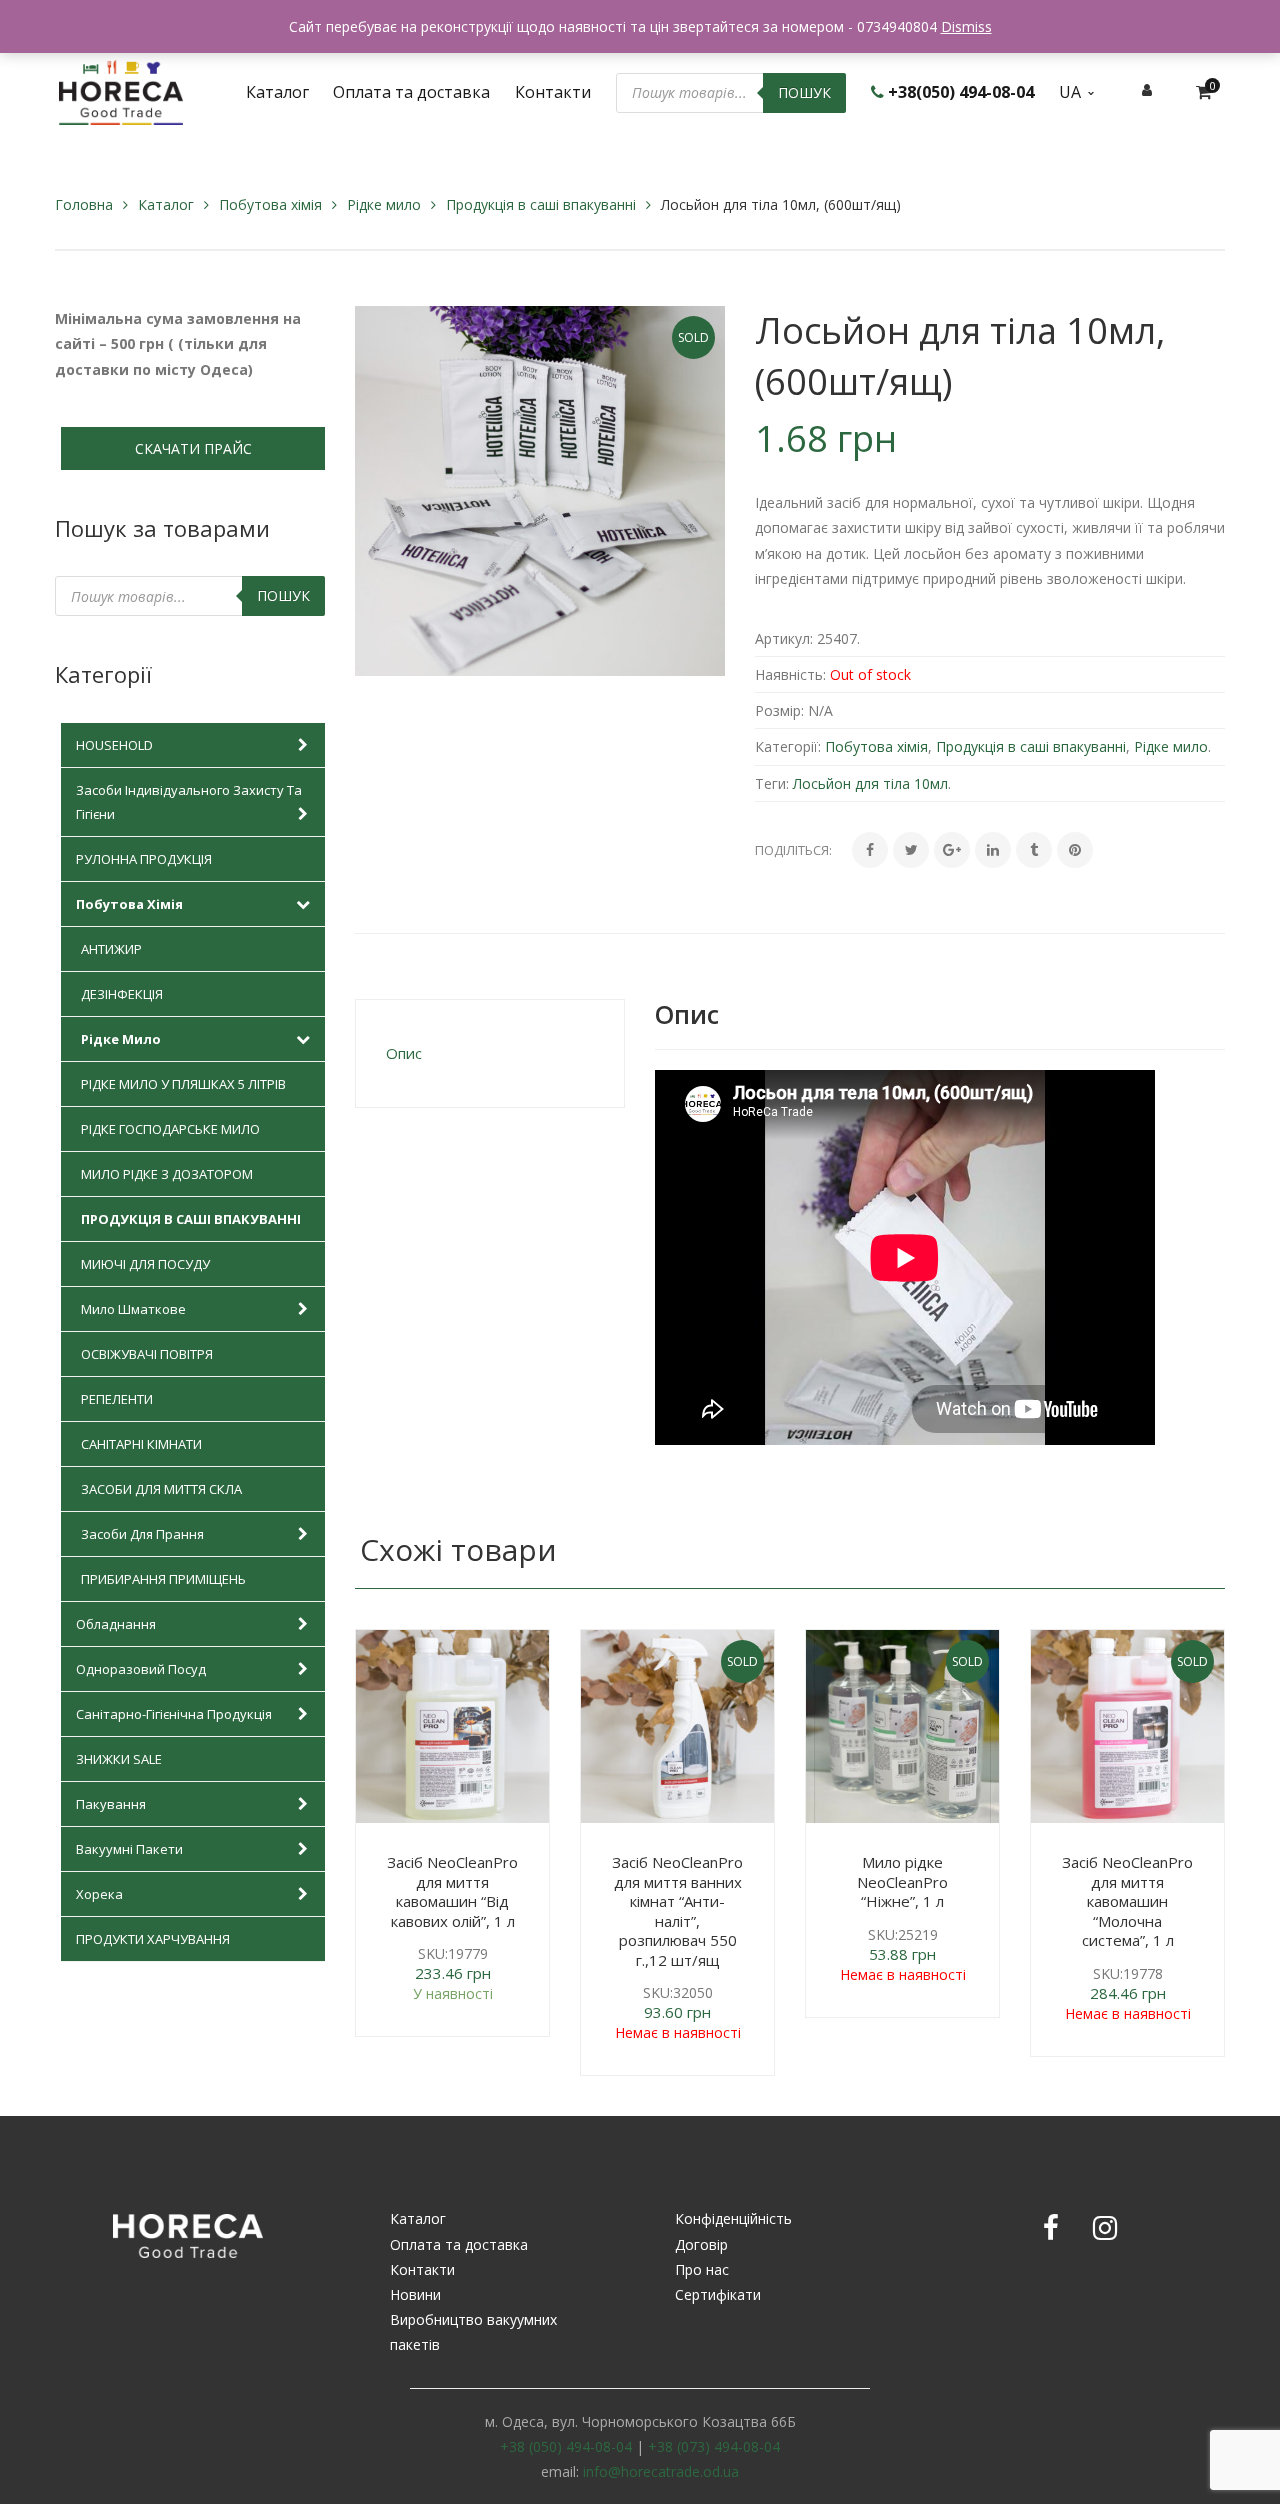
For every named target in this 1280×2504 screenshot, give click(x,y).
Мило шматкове (133, 1309)
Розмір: (779, 710)
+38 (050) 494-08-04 (566, 2446)
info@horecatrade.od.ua (661, 2471)
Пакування (111, 1804)
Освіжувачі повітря (147, 1354)
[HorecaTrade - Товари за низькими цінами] (121, 90)
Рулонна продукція (144, 859)
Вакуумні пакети (129, 1849)
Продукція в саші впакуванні (541, 204)
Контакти (422, 2269)
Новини (415, 2294)
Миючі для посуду (145, 1264)
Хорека (99, 1894)
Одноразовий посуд (141, 1669)
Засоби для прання (142, 1534)
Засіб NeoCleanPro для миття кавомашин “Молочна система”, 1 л (1127, 1901)
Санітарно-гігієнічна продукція (174, 1714)
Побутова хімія (270, 204)
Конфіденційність (733, 2218)
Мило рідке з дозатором (167, 1174)
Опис (404, 1053)
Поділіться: (793, 850)
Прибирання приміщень (163, 1579)
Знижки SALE (119, 1759)
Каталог (166, 204)
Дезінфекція (122, 994)
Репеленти (117, 1399)
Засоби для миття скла (161, 1489)
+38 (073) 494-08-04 (714, 2446)
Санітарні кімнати (141, 1444)
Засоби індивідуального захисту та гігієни (189, 802)
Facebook (1051, 2228)
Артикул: (784, 638)
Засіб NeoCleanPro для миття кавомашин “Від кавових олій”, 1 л (452, 1891)
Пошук (804, 92)
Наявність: (790, 674)
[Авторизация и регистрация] (1147, 89)
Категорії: (788, 746)
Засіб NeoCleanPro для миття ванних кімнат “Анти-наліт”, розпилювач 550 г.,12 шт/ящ (677, 1911)
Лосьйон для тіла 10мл (870, 783)
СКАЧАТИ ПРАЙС (193, 448)
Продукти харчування (153, 1939)
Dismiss (966, 26)
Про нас (702, 2269)
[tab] (490, 1053)
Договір (701, 2244)
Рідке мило (384, 204)
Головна (84, 204)
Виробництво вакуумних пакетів (473, 2332)
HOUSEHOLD (114, 745)
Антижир (111, 949)
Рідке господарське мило (170, 1129)
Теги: (772, 783)
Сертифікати (718, 2294)
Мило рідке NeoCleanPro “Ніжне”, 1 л (902, 1881)
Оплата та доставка (459, 2244)
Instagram (1105, 2228)
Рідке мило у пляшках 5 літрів (183, 1084)
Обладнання (116, 1624)
